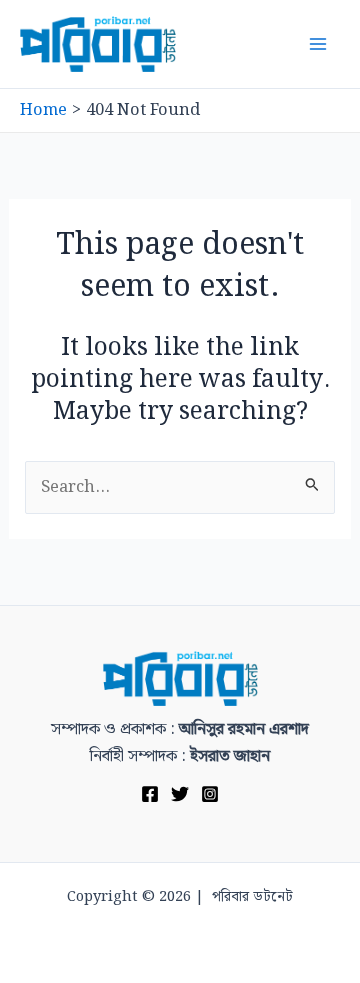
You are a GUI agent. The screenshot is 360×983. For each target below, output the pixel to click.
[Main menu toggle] (317, 44)
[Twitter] (180, 794)
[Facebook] (150, 794)
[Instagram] (210, 794)
